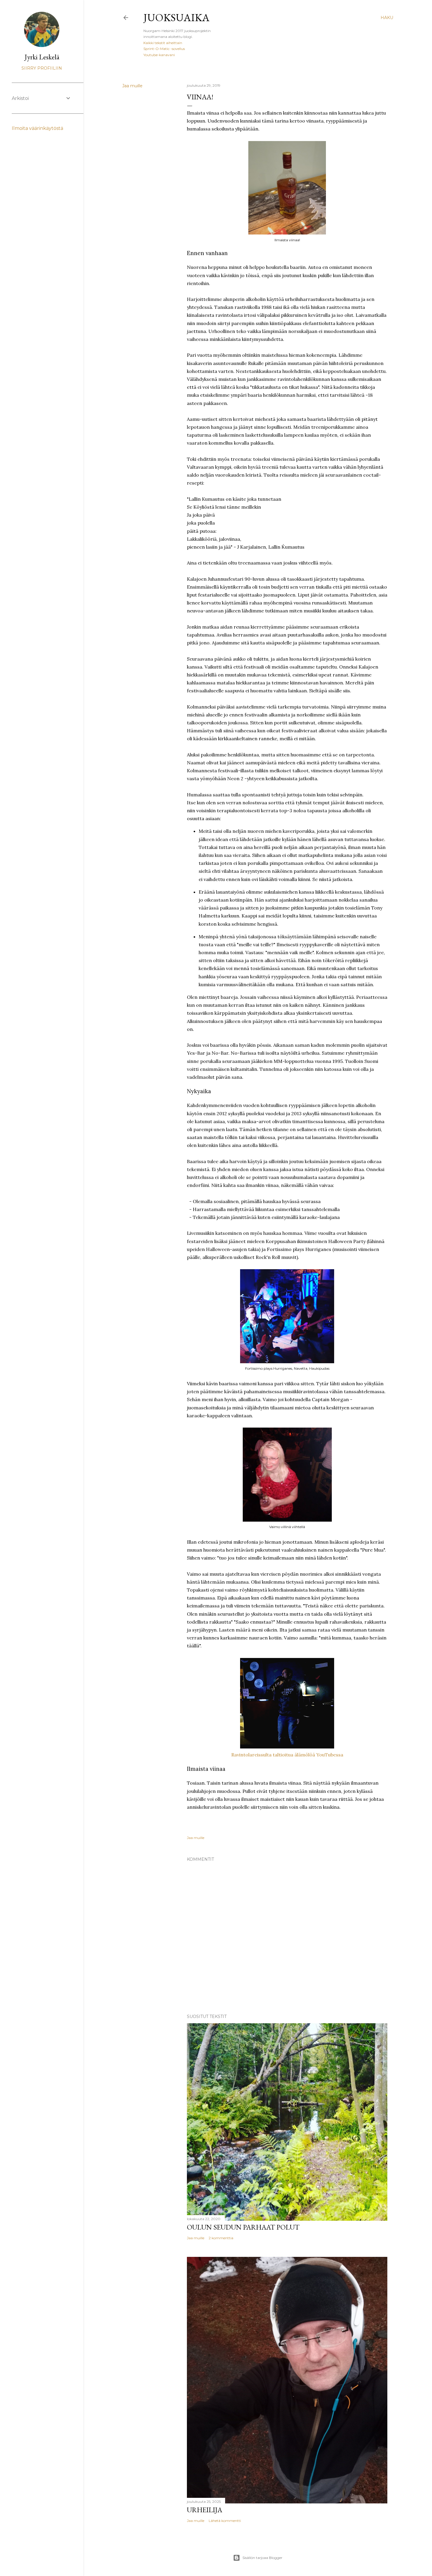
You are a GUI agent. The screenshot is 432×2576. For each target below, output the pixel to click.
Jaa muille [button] (132, 86)
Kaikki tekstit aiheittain (163, 43)
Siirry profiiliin (42, 68)
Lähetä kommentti (225, 2521)
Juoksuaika (176, 17)
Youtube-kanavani (159, 55)
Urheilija (205, 2510)
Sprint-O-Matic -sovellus (164, 49)
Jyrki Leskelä (42, 57)
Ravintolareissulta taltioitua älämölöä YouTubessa (287, 1755)
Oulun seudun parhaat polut (243, 2227)
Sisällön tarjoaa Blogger (262, 2558)
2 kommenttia (221, 2238)
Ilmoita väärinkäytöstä (37, 128)
